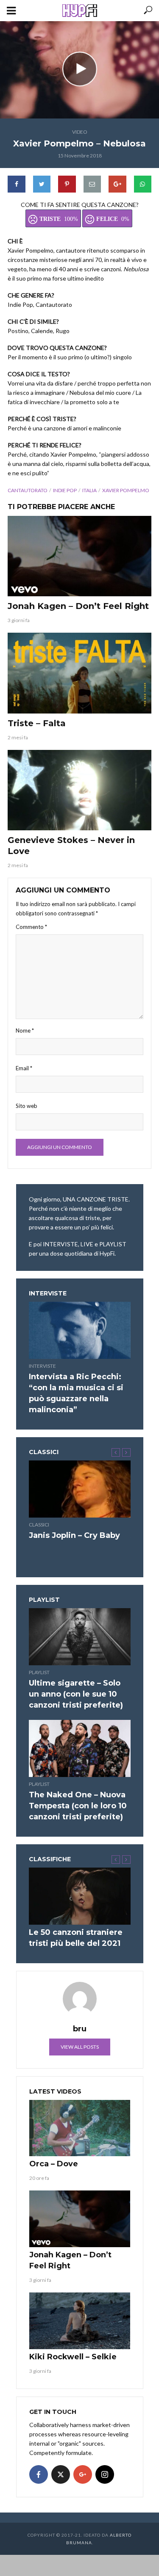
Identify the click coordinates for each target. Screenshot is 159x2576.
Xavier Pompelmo (126, 490)
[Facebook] (39, 2474)
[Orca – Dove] (80, 2128)
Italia (89, 490)
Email (24, 1068)
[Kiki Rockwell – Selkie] (80, 2321)
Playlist (39, 1672)
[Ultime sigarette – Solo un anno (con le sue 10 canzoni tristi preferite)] (80, 1637)
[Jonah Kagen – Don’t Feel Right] (79, 556)
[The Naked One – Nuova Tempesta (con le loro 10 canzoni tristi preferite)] (80, 1748)
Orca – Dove (54, 2164)
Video (80, 132)
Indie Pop (65, 490)
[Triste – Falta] (79, 673)
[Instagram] (105, 2474)
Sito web (26, 1106)
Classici (39, 1525)
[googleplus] (83, 2474)
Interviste (42, 1366)
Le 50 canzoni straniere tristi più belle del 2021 (76, 1938)
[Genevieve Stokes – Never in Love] (79, 790)
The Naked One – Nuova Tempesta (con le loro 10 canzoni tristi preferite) (78, 1806)
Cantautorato (28, 490)
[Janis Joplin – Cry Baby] (80, 1489)
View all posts (80, 2047)
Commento (31, 927)
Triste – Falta (37, 723)
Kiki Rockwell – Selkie (73, 2357)
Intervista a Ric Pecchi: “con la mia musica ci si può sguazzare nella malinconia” (76, 1393)
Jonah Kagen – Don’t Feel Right (78, 606)
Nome (25, 1030)
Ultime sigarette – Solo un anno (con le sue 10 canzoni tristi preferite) (76, 1694)
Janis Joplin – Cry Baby (74, 1535)
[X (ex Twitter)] (61, 2474)
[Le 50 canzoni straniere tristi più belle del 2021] (80, 1896)
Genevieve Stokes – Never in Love (71, 846)
